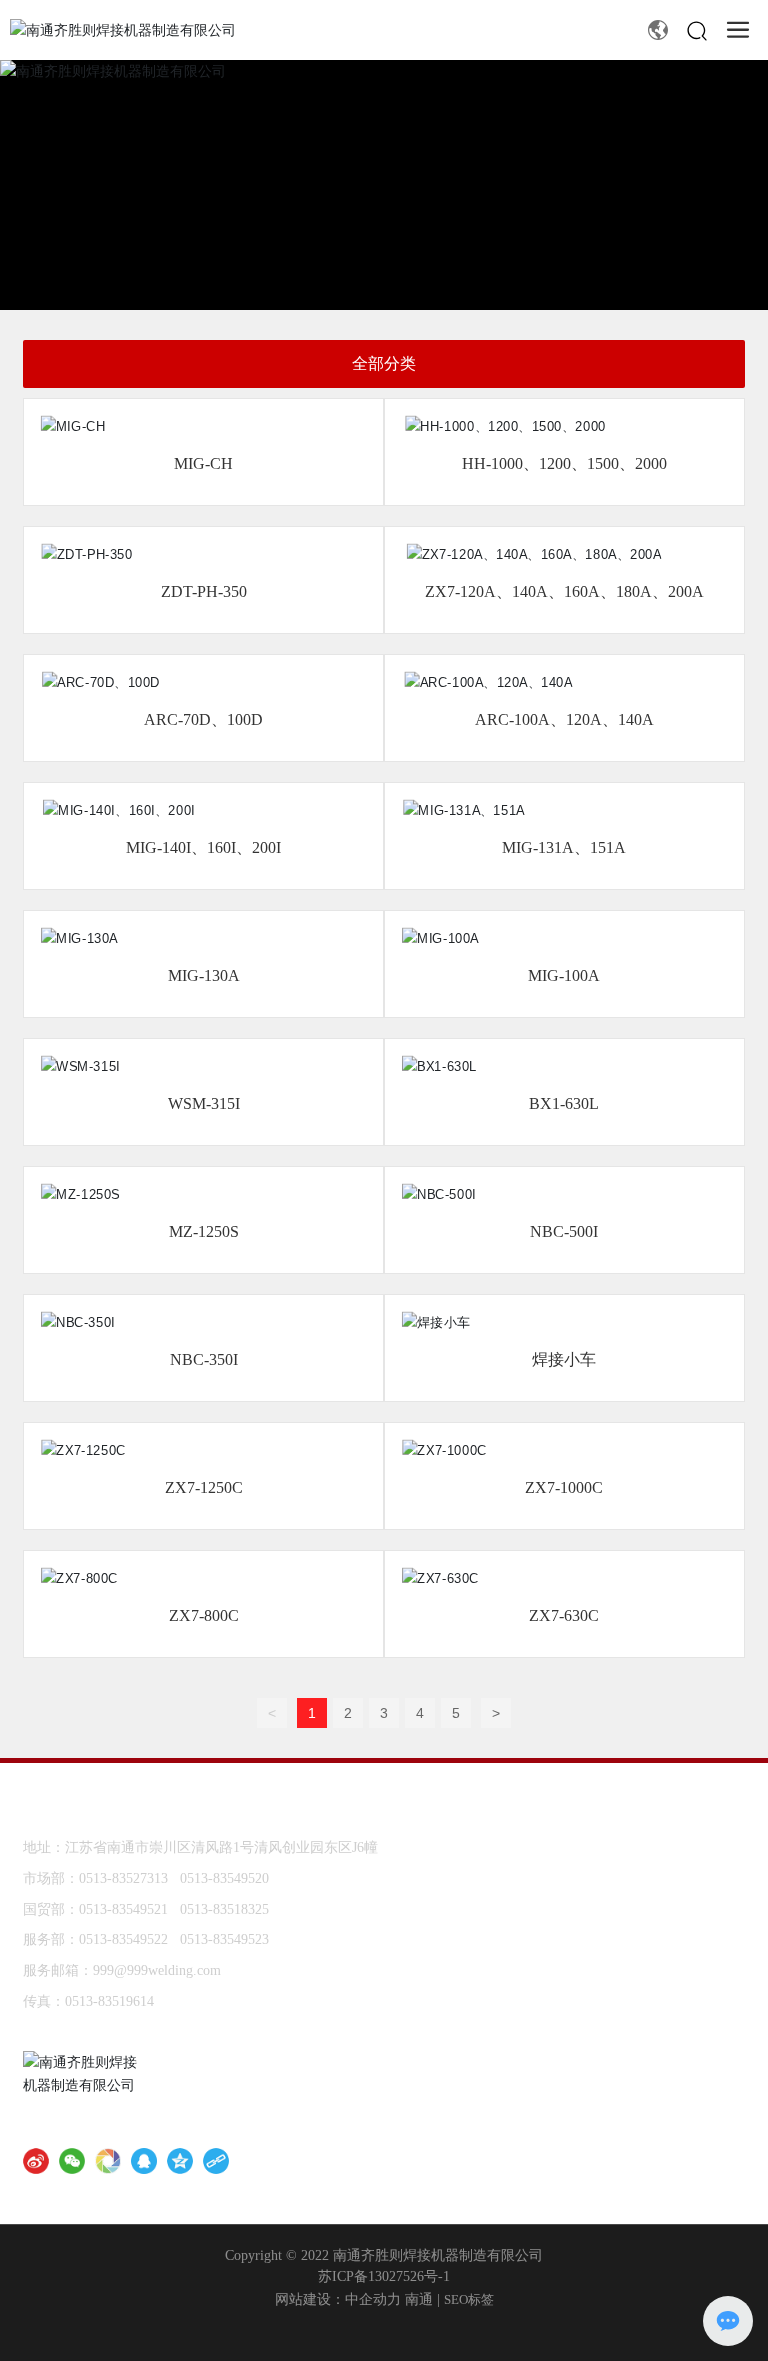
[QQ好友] (144, 2161)
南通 (419, 2299)
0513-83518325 (224, 1909)
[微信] (72, 2161)
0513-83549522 (123, 1939)
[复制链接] (216, 2161)
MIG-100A (564, 975)
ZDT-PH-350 (204, 591)
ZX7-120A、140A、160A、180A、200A (564, 591)
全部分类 (384, 363)
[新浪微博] (36, 2161)
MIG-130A (204, 975)
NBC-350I (204, 1359)
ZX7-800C (204, 1615)
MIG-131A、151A (564, 847)
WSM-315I (204, 1103)
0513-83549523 (224, 1939)
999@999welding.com (157, 1970)
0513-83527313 (123, 1878)
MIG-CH (203, 463)
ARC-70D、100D (203, 719)
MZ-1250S (204, 1231)
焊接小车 (564, 1359)
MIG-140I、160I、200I (203, 847)
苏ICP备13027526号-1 (384, 2276)
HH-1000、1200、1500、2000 (564, 463)
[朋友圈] (108, 2161)
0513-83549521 (123, 1909)
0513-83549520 (224, 1878)
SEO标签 (469, 2299)
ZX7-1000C (564, 1487)
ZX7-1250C (204, 1487)
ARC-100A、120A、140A (564, 719)
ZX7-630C (564, 1615)
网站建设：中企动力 (338, 2299)
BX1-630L (564, 1103)
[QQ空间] (180, 2161)
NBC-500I (564, 1231)
